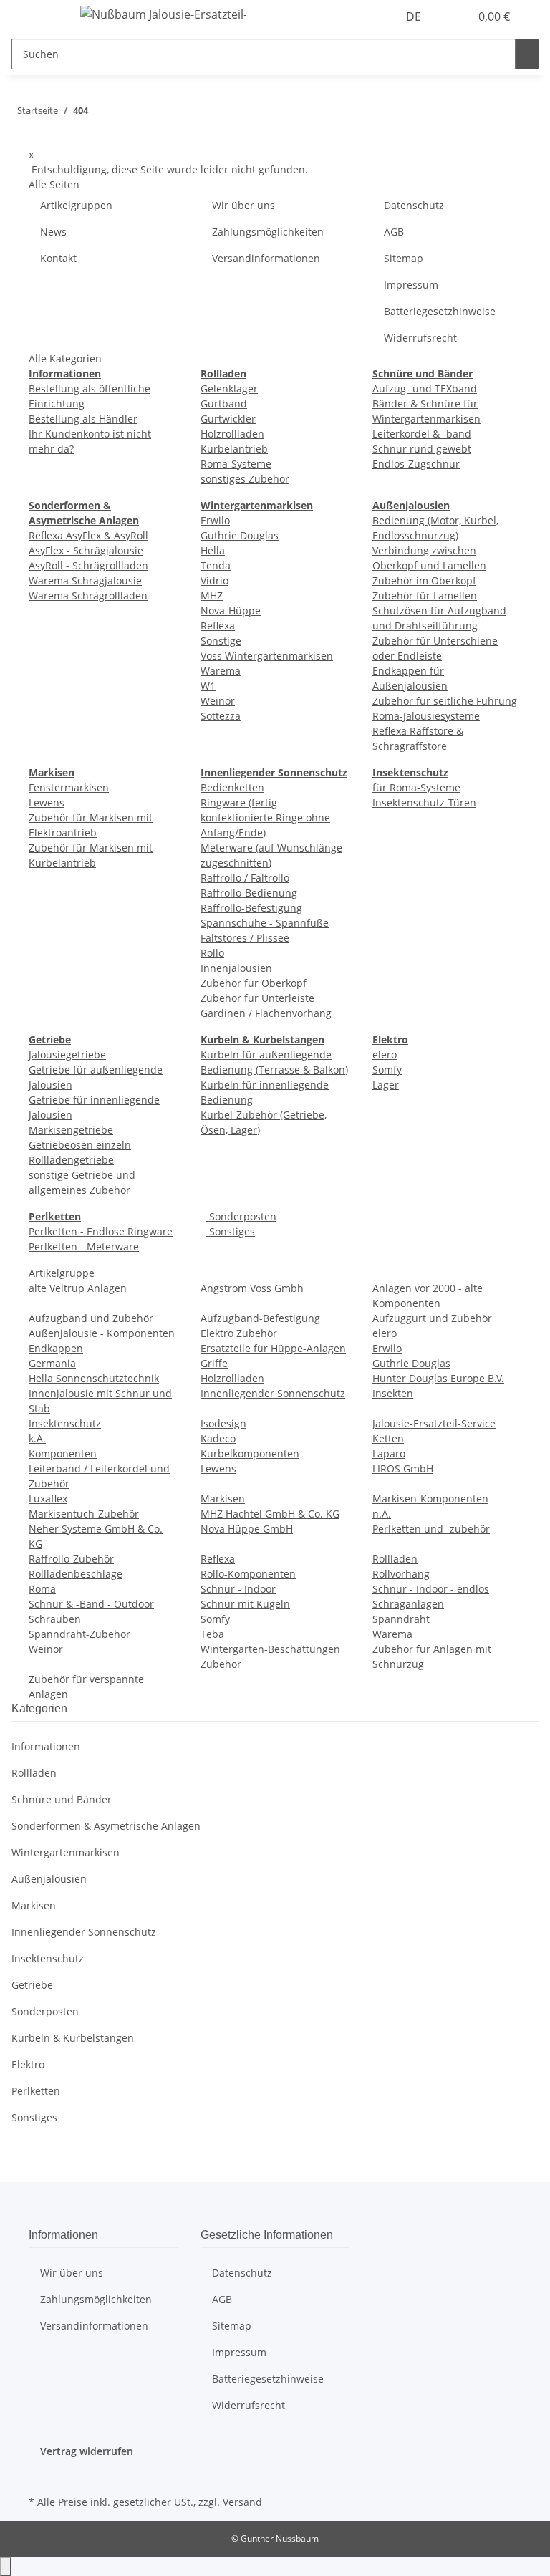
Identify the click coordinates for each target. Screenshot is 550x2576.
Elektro (28, 2064)
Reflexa (218, 626)
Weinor (218, 701)
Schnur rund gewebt (422, 449)
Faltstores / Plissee (245, 938)
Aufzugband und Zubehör (91, 1318)
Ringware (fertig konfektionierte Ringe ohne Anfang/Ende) (265, 817)
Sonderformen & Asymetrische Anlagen (106, 1826)
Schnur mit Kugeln (245, 1604)
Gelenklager (229, 389)
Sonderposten (241, 1216)
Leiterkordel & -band (422, 434)
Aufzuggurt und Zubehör (432, 1318)
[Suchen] (527, 54)
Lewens (47, 802)
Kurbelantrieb (234, 449)
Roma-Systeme (236, 464)
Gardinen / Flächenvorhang (266, 1013)
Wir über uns (243, 205)
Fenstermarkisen (69, 787)
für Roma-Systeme (416, 787)
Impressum (411, 285)
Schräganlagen (408, 1604)
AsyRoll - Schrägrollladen (88, 565)
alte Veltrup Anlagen (78, 1288)
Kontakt (58, 258)
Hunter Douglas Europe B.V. (438, 1378)
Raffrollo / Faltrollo (245, 878)
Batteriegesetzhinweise (440, 311)
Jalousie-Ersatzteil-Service (434, 1423)
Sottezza (221, 716)
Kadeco (218, 1438)
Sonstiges (231, 1231)
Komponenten (63, 1453)
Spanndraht (401, 1619)
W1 (208, 686)
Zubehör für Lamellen (425, 595)
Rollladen (395, 1559)
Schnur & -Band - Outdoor (91, 1604)
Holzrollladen (232, 434)
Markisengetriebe (71, 1130)
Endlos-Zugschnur (416, 464)
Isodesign (223, 1423)
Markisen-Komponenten (430, 1499)
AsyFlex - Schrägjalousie (86, 550)
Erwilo (215, 520)
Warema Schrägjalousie (85, 580)
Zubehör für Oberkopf (254, 983)
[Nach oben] (6, 2566)
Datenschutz (414, 205)
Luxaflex (48, 1499)
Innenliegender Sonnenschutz (273, 1393)
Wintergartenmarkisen (66, 1852)
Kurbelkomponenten (250, 1453)
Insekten (393, 1393)
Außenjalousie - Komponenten (102, 1333)
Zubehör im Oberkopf (424, 580)
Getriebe (32, 1985)
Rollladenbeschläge (76, 1574)
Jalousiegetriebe (67, 1055)
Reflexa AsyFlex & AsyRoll (88, 535)
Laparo (389, 1453)
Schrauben (55, 1619)
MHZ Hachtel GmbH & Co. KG (270, 1514)
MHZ (212, 595)
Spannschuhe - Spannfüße (265, 923)
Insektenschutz (65, 1423)
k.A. (37, 1438)
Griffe (214, 1363)
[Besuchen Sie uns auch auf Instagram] (40, 2475)
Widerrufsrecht (420, 338)
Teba (212, 1634)
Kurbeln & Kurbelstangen (73, 2038)
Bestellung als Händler (83, 419)
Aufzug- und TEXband (425, 389)
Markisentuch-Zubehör (84, 1514)
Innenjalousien (236, 968)
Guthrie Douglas (240, 535)
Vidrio (214, 580)
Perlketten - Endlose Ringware (101, 1231)
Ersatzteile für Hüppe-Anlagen (273, 1348)
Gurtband (224, 404)
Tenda (216, 565)
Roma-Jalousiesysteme (426, 716)
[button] (453, 16)
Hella (213, 550)
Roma (42, 1589)
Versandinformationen (266, 258)
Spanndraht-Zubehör (79, 1634)
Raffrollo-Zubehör (71, 1559)
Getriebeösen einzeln (80, 1145)
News (53, 232)
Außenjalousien (49, 1879)
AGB (394, 232)
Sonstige (221, 641)
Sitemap (404, 258)
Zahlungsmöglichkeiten (268, 232)
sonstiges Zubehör (245, 479)
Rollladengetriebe (71, 1160)
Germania (52, 1363)
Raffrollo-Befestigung (251, 908)
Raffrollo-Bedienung (249, 893)
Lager (386, 1085)
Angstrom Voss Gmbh (252, 1288)
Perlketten (36, 2091)
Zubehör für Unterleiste (257, 998)
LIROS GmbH (403, 1468)
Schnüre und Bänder (62, 1799)
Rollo (212, 953)
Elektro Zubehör (239, 1333)
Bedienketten (232, 787)
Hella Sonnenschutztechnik (94, 1378)
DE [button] (415, 16)
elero (385, 1055)
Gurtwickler (228, 419)
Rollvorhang (401, 1574)
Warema (221, 671)
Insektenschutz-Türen (424, 802)
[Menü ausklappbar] (47, 16)
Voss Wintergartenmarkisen (267, 656)
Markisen (223, 1499)
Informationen (46, 1746)
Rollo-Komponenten (248, 1574)
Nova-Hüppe (231, 611)
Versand (242, 2502)
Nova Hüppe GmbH (247, 1529)
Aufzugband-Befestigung (260, 1318)
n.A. (382, 1514)
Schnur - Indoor (238, 1589)
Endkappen (56, 1348)
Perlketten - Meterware (84, 1246)
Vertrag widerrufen (87, 2451)
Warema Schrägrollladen (88, 595)
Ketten (388, 1438)
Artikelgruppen (76, 205)
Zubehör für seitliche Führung (445, 701)
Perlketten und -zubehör (431, 1529)
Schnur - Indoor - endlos (431, 1589)
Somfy (387, 1070)
